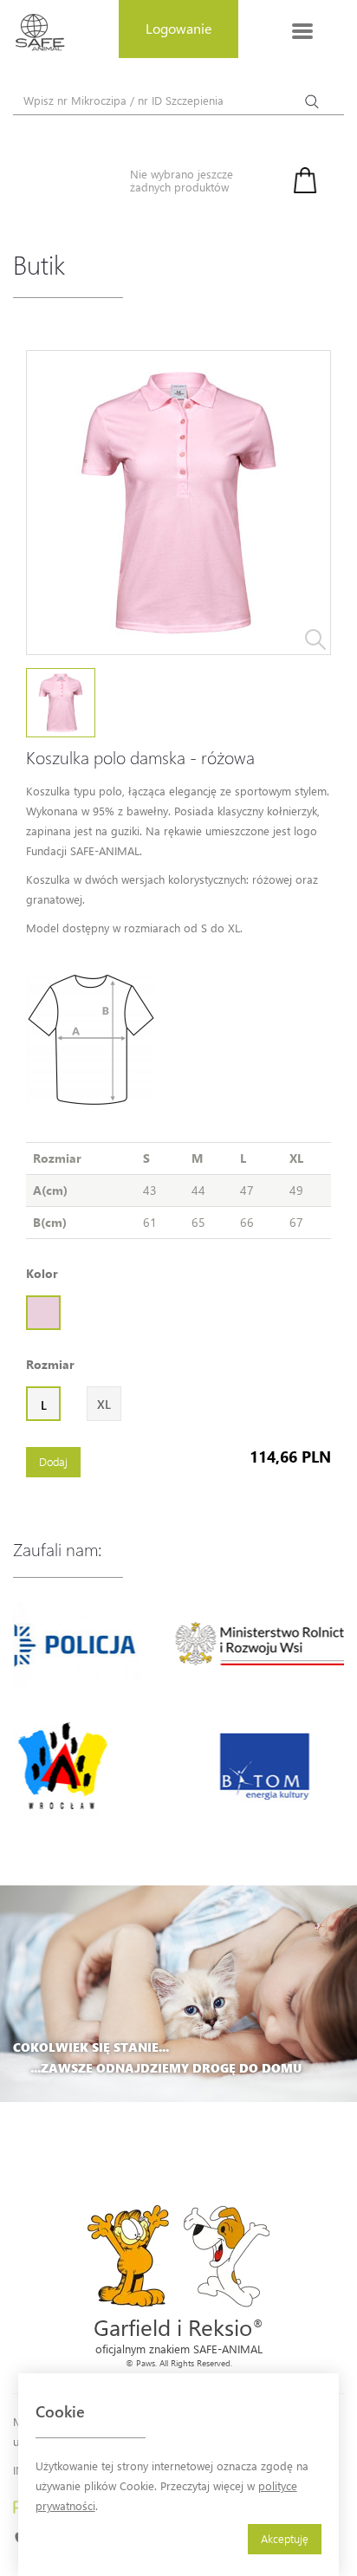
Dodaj (53, 1461)
